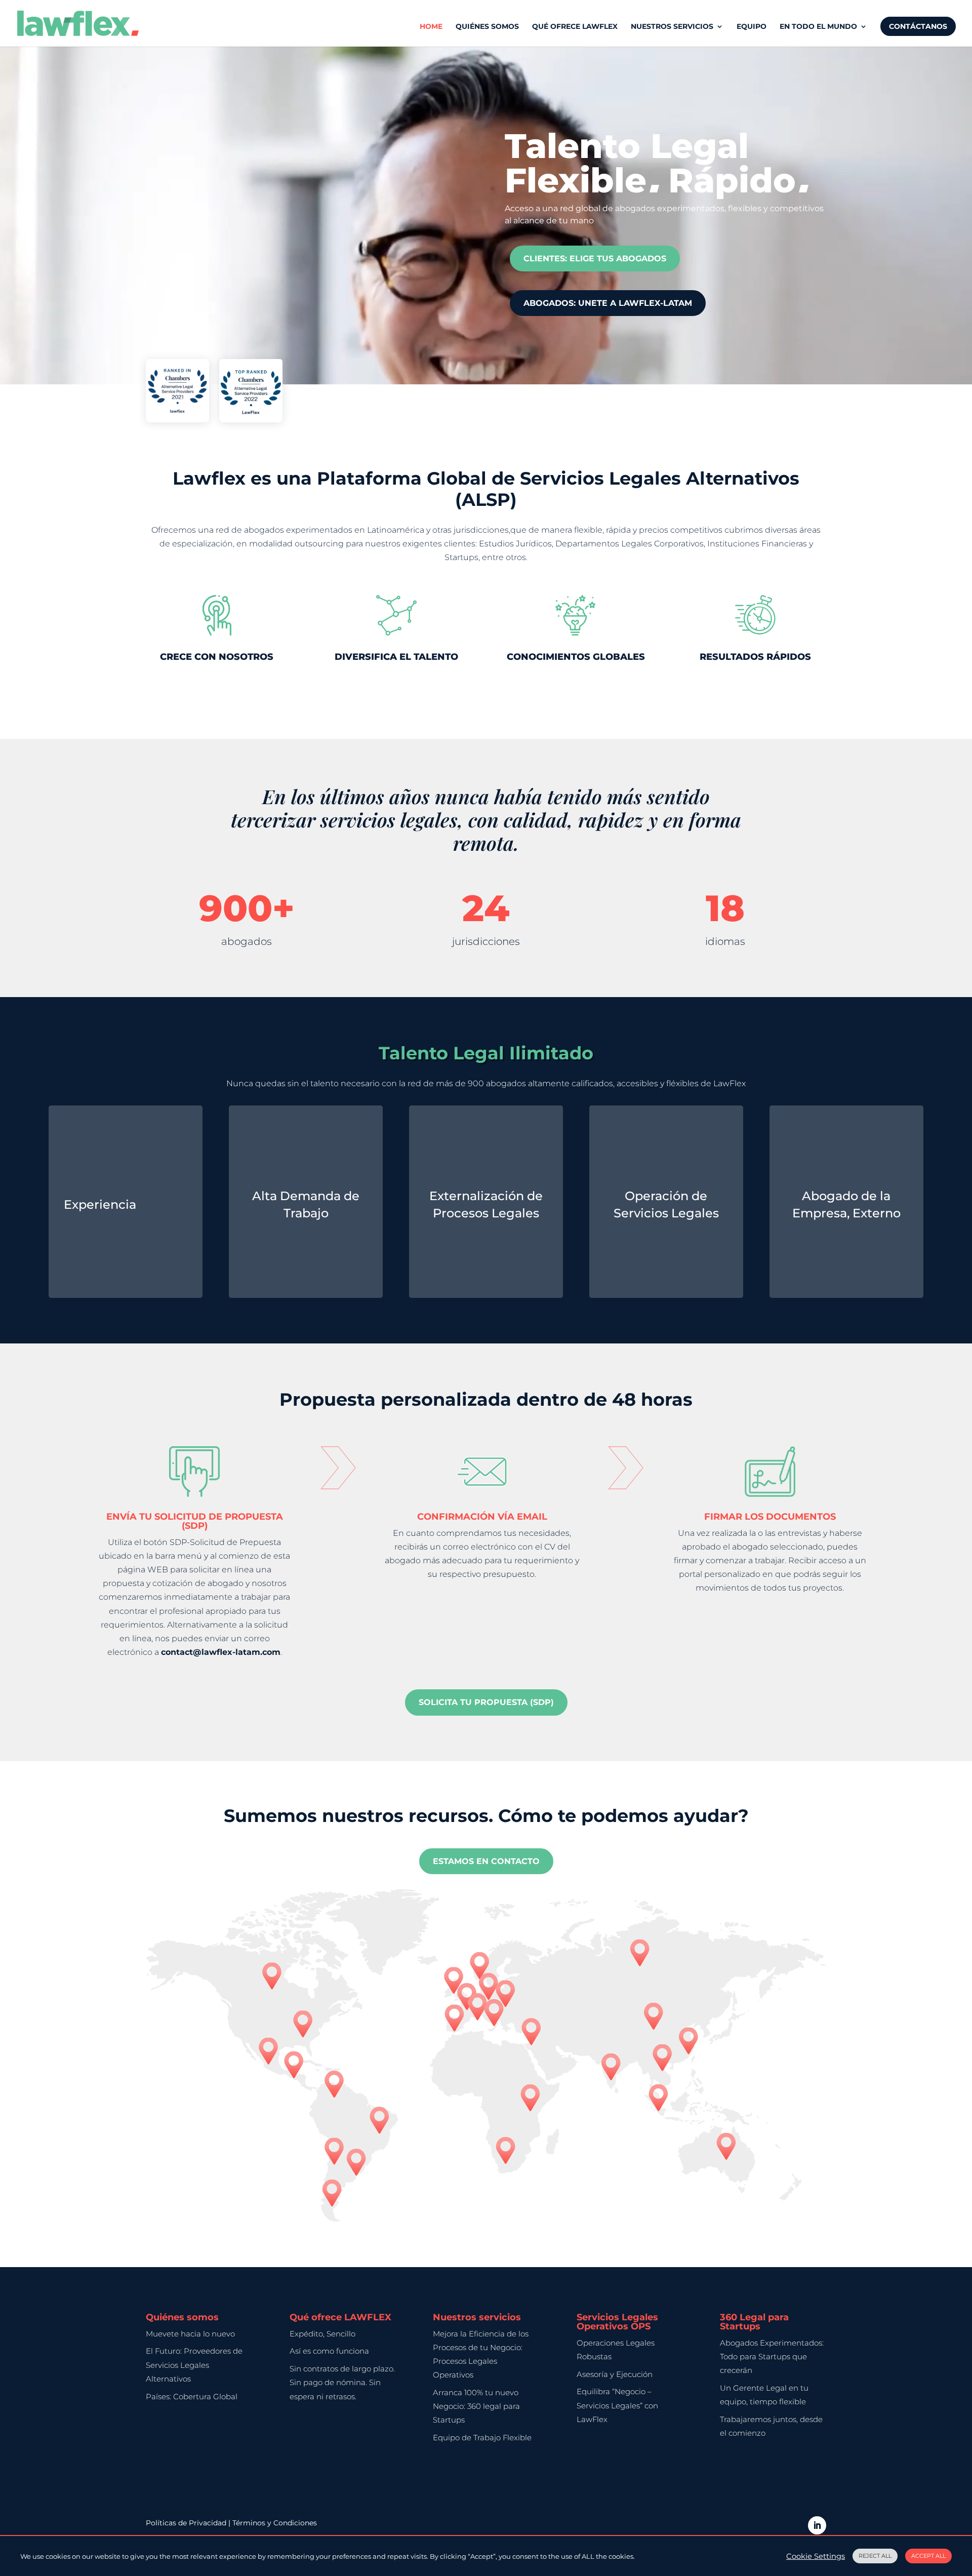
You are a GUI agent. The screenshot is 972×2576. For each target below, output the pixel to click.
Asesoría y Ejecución (615, 2374)
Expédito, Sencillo (322, 2334)
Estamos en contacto (486, 1861)
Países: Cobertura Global (192, 2396)
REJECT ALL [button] (875, 2556)
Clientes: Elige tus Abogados (595, 259)
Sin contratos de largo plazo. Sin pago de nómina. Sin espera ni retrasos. (342, 2382)
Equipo (752, 27)
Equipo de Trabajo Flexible (482, 2438)
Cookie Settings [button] (816, 2556)
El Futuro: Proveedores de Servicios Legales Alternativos (194, 2365)
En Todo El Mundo (818, 27)
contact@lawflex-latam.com (221, 1652)
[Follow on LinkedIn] (817, 2525)
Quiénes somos (487, 27)
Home (431, 27)
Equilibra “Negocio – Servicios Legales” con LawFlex (617, 2405)
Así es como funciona (329, 2351)
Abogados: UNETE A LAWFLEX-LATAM (608, 303)
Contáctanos (918, 26)
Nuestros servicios (672, 27)
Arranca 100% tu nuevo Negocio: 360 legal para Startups (476, 2406)
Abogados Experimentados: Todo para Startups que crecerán (772, 2356)
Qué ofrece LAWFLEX (575, 27)
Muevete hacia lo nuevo (190, 2334)
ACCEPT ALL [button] (928, 2556)
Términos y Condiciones (275, 2523)
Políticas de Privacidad (187, 2523)
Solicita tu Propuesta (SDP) (486, 1702)
